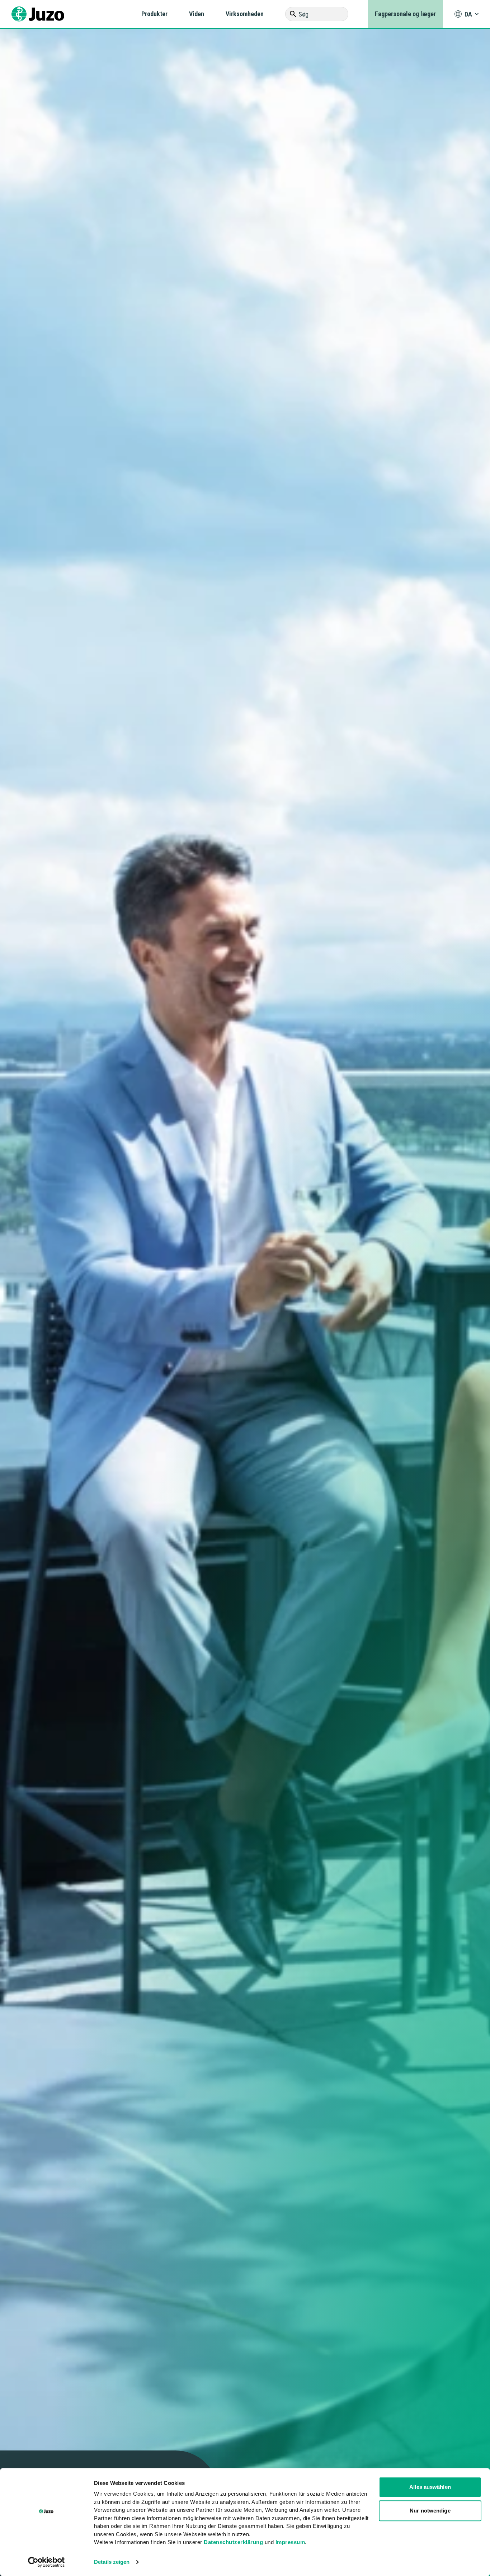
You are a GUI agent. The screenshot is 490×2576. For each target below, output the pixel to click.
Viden (197, 14)
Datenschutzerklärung (233, 2542)
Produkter (154, 14)
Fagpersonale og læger (405, 14)
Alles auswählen (430, 2487)
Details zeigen (112, 2562)
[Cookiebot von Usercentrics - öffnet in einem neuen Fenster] (46, 2562)
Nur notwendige (430, 2511)
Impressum (290, 2542)
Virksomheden (245, 14)
